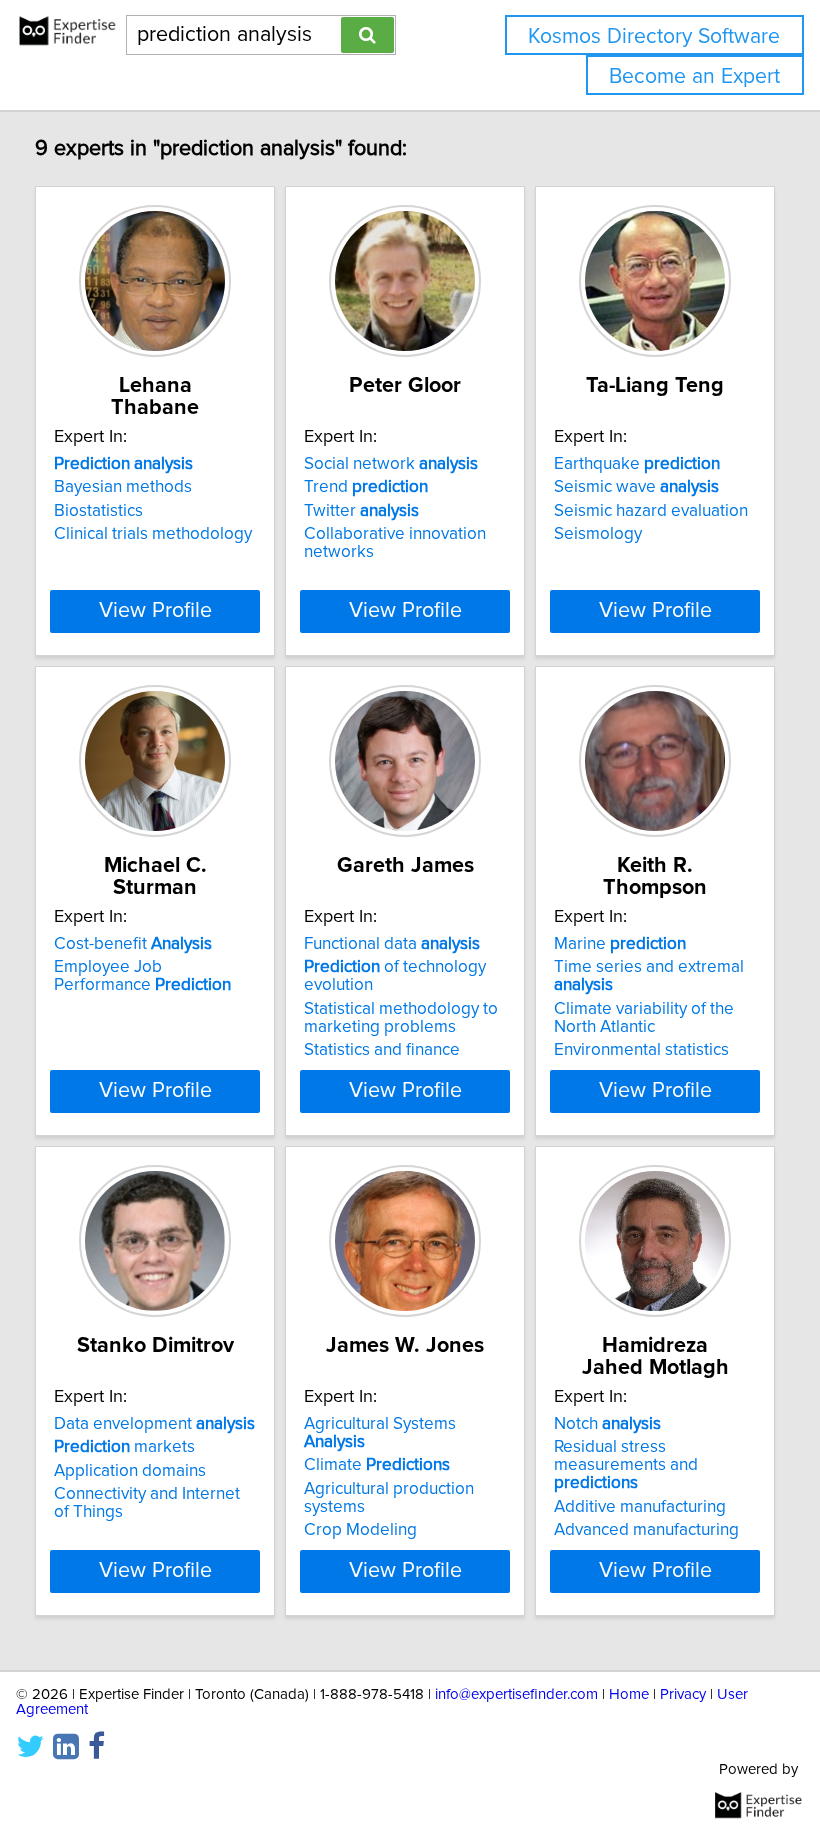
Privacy (683, 1694)
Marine (620, 944)
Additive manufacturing (640, 1507)
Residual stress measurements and (626, 1465)
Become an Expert (694, 76)
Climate (377, 1465)
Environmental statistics (641, 1050)
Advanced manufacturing (646, 1530)
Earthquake (637, 464)
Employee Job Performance (142, 976)
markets (124, 1447)
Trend (366, 487)
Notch (607, 1424)
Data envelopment (154, 1424)
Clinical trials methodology (153, 534)
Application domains (130, 1471)
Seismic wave (636, 487)
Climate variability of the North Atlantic (644, 1018)
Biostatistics (98, 511)
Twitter (361, 511)
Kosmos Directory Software (654, 36)
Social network (391, 464)
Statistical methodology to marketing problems (401, 1018)
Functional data (392, 944)
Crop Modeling (360, 1530)
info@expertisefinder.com (516, 1694)
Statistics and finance (382, 1050)
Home (629, 1694)
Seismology (598, 534)
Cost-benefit (133, 944)
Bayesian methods (123, 487)
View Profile (155, 611)
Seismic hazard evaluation (651, 511)
